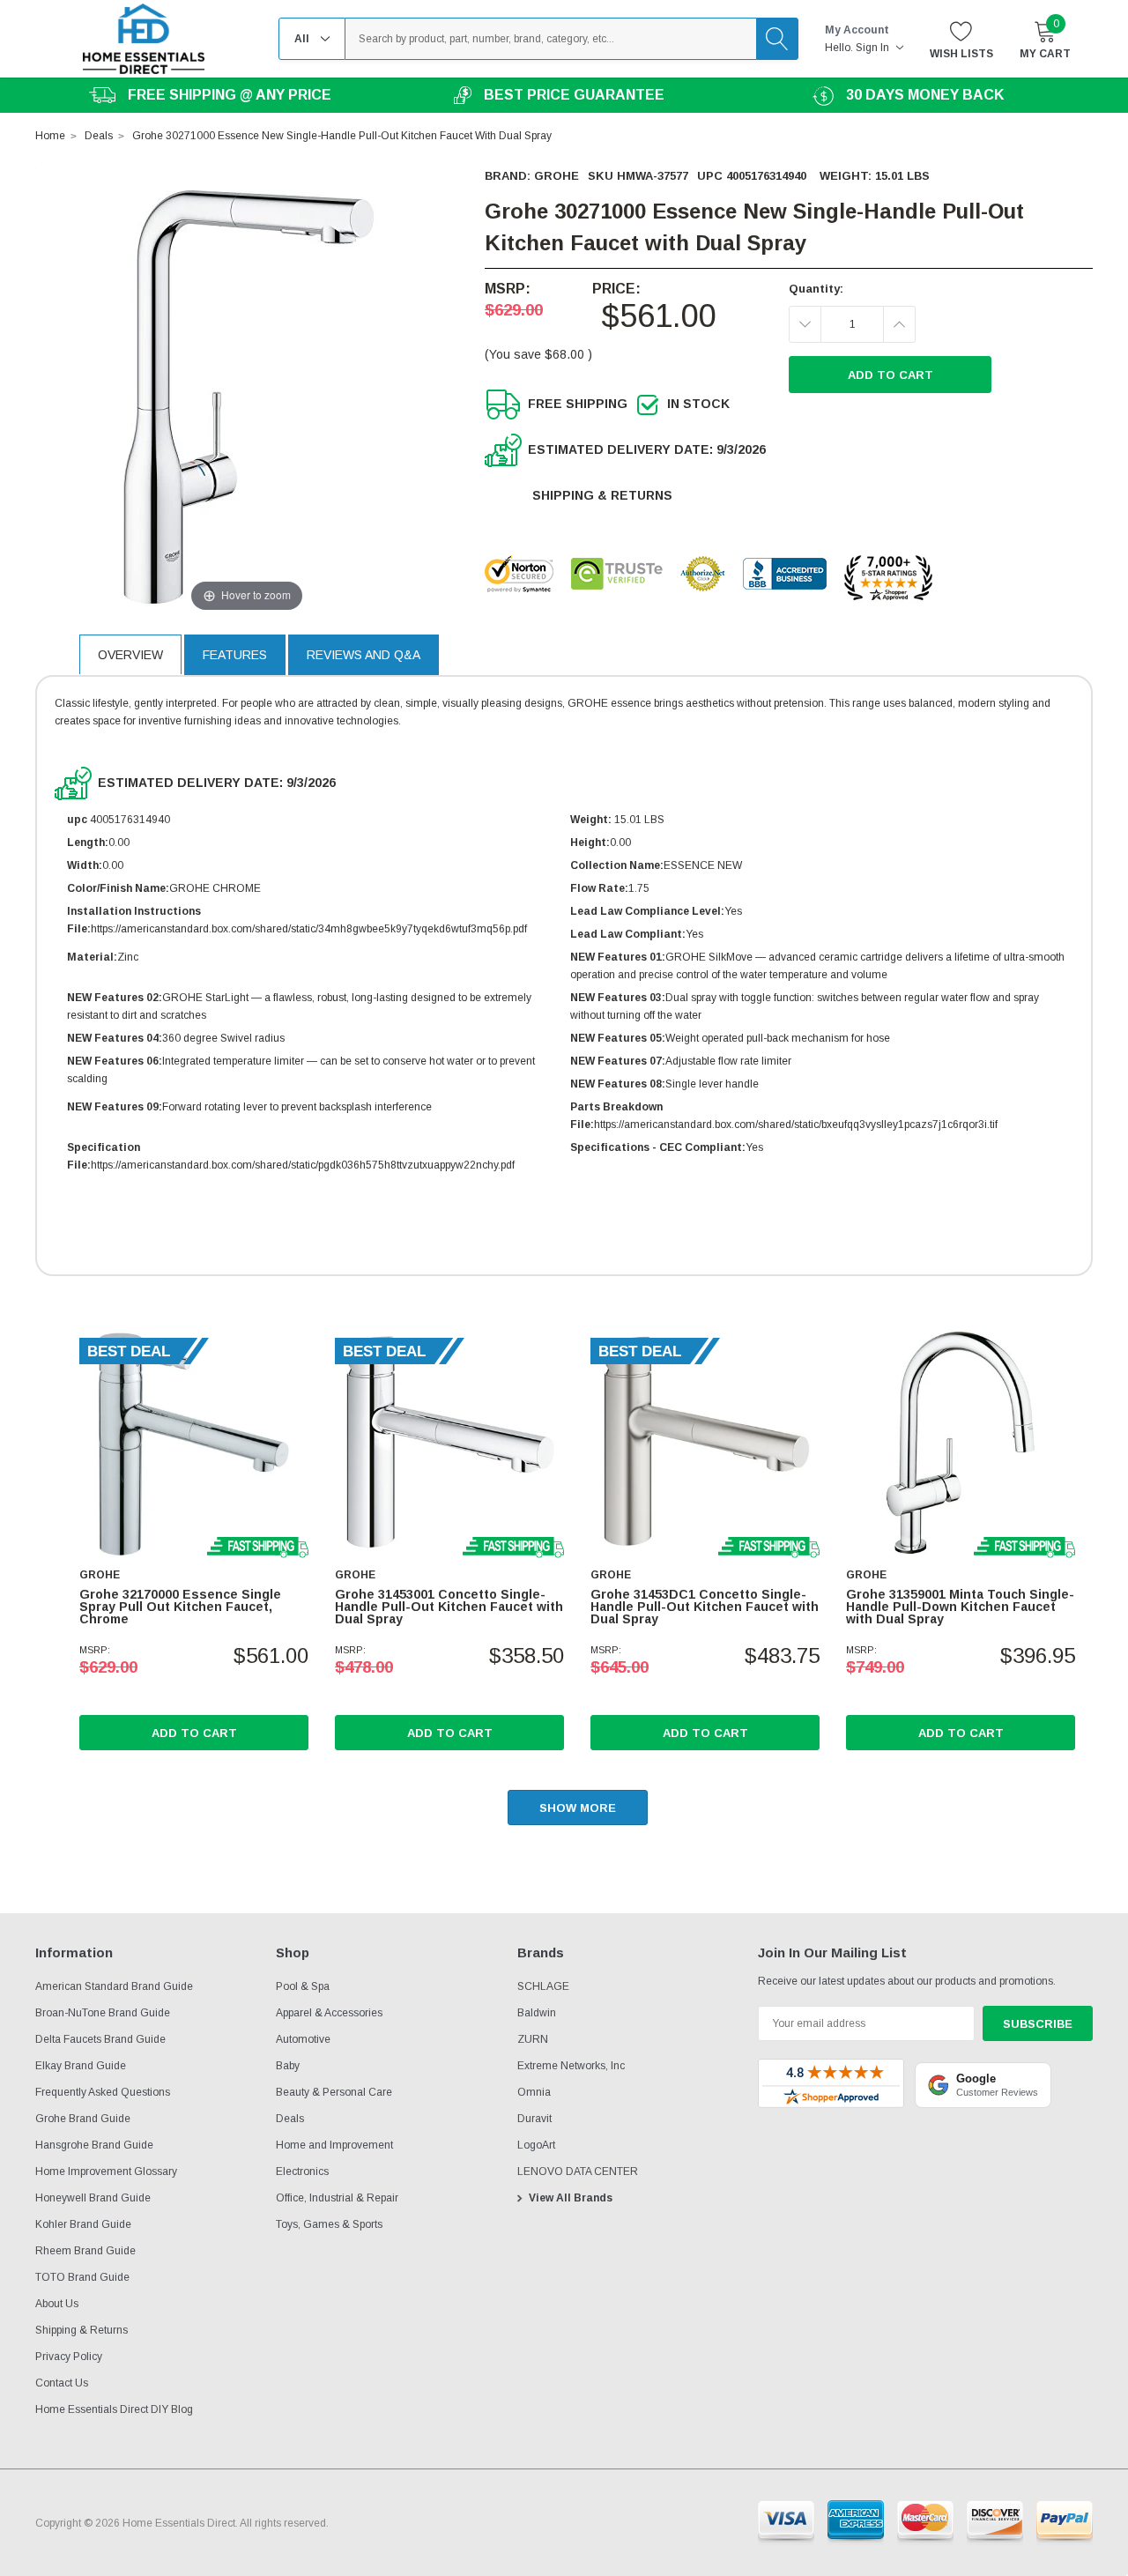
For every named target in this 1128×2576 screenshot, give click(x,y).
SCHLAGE (543, 1986)
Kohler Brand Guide (83, 2224)
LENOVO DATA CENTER (578, 2171)
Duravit (534, 2119)
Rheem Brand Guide (85, 2251)
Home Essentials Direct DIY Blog (114, 2409)
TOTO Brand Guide (82, 2277)
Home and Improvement (334, 2145)
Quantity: (816, 289)
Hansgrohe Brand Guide (94, 2145)
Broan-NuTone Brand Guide (103, 2013)
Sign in (874, 48)
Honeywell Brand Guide (93, 2198)
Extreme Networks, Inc (571, 2066)
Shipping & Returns (602, 495)
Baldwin (537, 2013)
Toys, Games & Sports (329, 2224)
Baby (288, 2066)
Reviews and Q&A (364, 655)
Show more (578, 1808)
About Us (57, 2304)
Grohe (557, 176)
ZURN (533, 2039)
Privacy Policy (69, 2357)
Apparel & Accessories (329, 2013)
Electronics (302, 2171)
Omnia (534, 2092)
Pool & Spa (303, 1986)
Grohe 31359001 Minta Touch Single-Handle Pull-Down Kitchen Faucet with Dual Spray (960, 1607)
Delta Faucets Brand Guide (100, 2039)
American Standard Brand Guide (114, 1986)
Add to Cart (194, 1733)
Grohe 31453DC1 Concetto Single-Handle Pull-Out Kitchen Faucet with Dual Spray (705, 1607)
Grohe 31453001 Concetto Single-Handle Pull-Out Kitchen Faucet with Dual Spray (449, 1607)
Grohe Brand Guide (83, 2119)
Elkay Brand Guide (81, 2066)
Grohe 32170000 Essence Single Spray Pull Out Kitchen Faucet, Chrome (180, 1607)
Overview (130, 655)
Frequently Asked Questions (103, 2092)
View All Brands (571, 2198)
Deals (290, 2119)
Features (235, 655)
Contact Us (62, 2383)
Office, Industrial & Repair (337, 2198)
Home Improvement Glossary (106, 2171)
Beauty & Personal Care (334, 2092)
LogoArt (536, 2145)
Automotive (303, 2039)
